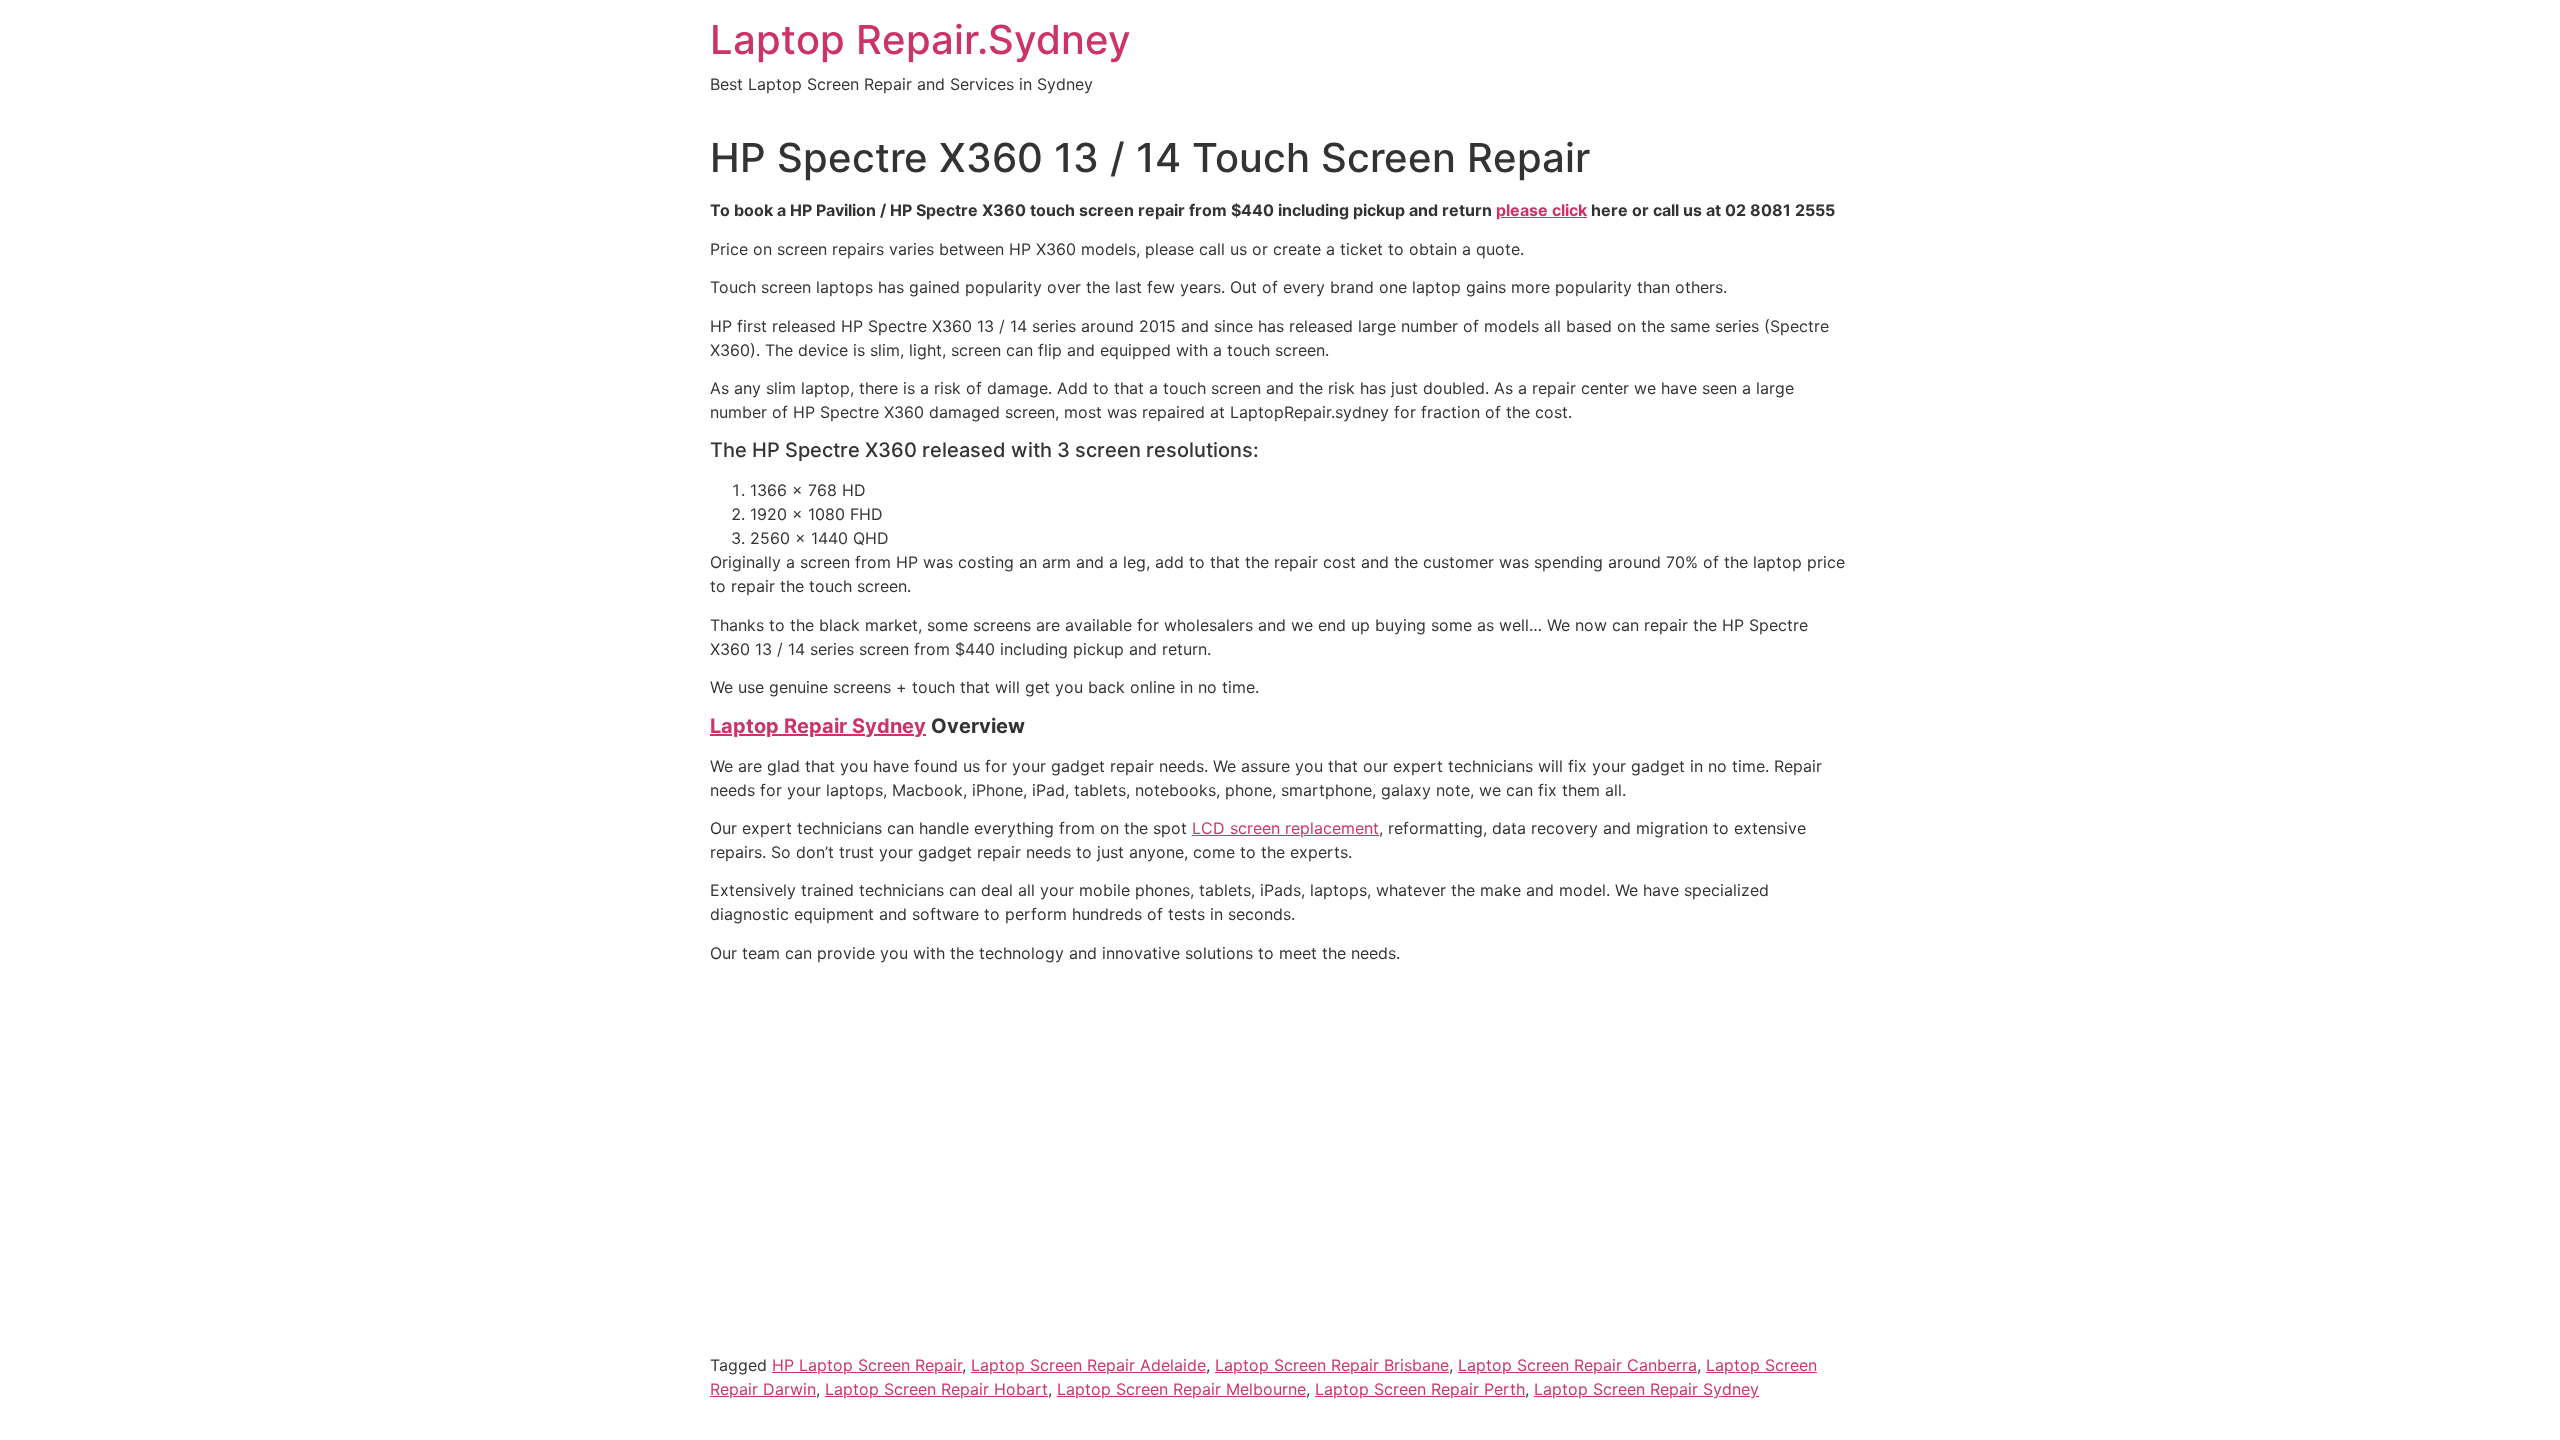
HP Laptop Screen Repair (867, 1365)
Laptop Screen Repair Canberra (1577, 1365)
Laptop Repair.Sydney (920, 39)
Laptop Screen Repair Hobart (936, 1389)
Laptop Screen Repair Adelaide (1088, 1365)
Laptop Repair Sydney (818, 726)
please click (1541, 210)
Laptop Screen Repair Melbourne (1181, 1389)
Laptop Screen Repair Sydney (1646, 1389)
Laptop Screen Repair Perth (1420, 1389)
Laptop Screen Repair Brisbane (1332, 1365)
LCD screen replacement (1285, 828)
